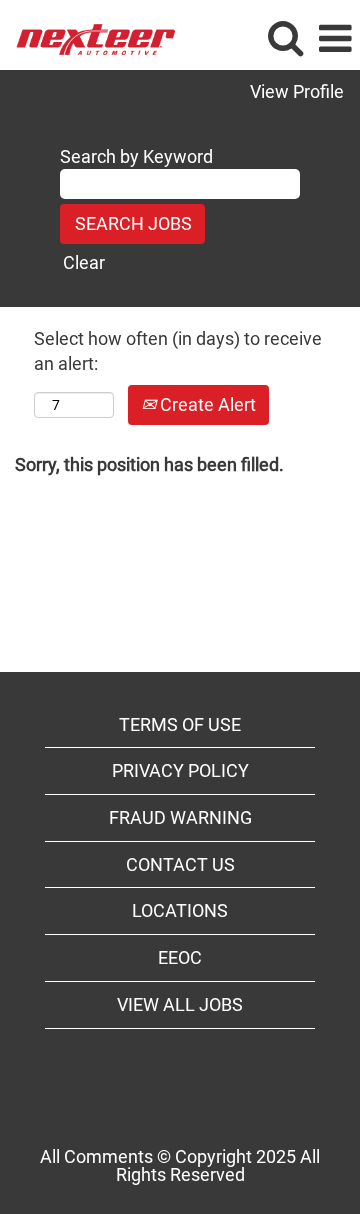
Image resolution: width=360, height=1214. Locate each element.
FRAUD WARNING (180, 817)
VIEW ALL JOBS (180, 1004)
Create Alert (206, 404)
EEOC (180, 957)
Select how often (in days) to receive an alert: (178, 351)
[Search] (285, 39)
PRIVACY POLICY (180, 770)
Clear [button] (84, 262)
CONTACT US (180, 864)
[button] (335, 40)
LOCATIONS (180, 910)
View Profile (297, 92)
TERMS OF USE (180, 724)
